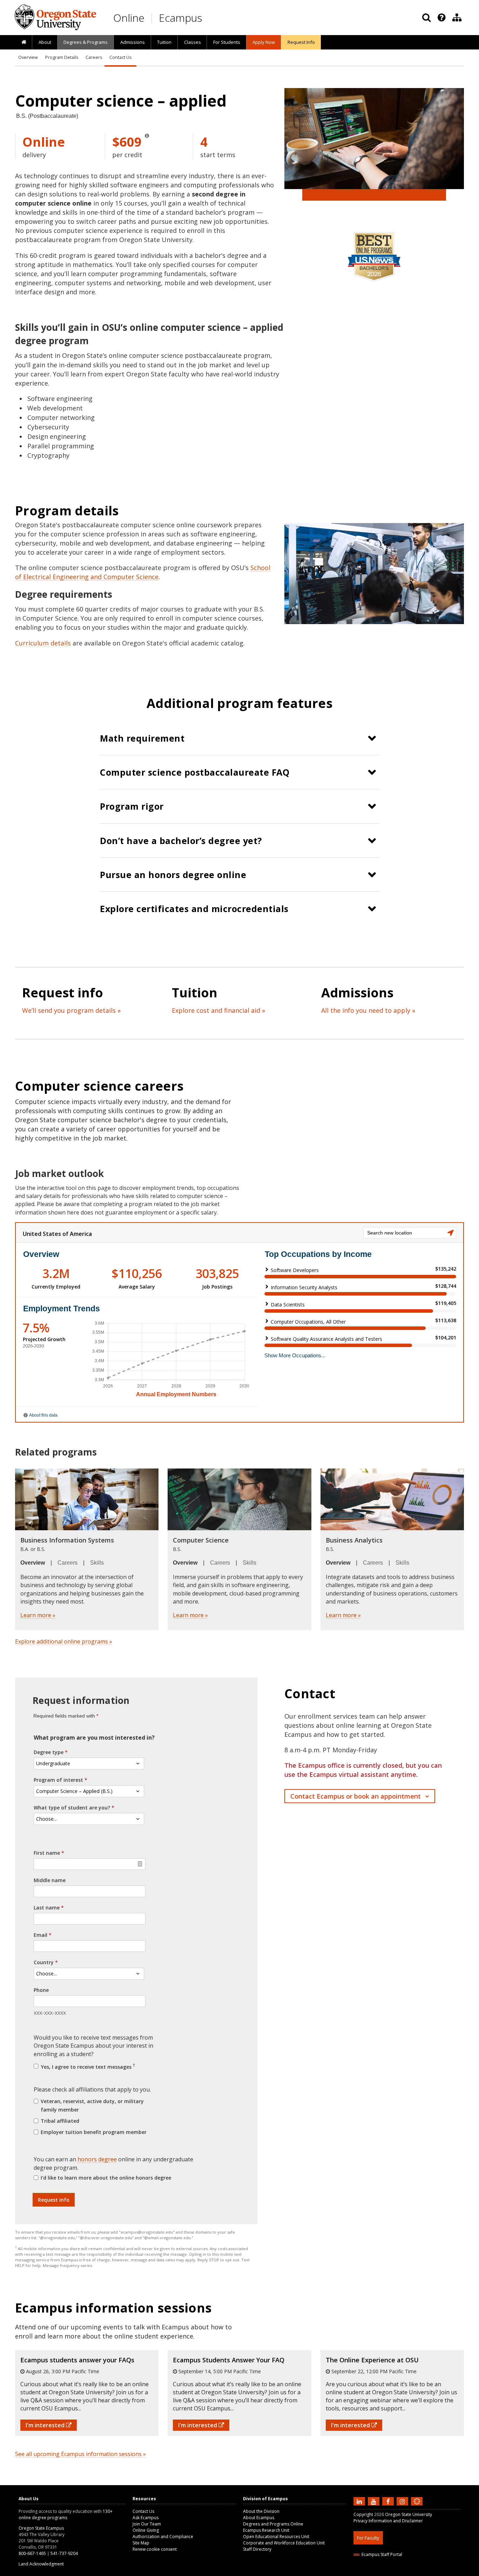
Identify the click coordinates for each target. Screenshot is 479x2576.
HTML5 (393, 2572)
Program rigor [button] (132, 806)
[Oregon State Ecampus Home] (153, 18)
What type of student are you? (72, 1808)
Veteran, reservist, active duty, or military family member (92, 2105)
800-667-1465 (32, 2553)
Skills (97, 1563)
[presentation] (441, 18)
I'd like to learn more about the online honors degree (106, 2178)
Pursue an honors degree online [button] (173, 875)
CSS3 (409, 2572)
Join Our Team (147, 2524)
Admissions (133, 42)
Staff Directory (257, 2549)
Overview (28, 57)
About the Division (261, 2511)
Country (44, 1962)
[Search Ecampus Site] (426, 18)
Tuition (164, 42)
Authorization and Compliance (163, 2537)
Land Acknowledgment (41, 2564)
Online (129, 18)
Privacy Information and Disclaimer (388, 2521)
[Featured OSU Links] (441, 18)
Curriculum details (43, 643)
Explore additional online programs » (64, 1641)
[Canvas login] (417, 2507)
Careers (94, 57)
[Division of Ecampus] (457, 18)
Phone (41, 1990)
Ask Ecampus (146, 2518)
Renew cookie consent (155, 2549)
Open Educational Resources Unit (276, 2537)
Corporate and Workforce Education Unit (284, 2543)
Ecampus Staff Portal (382, 2554)
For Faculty (368, 2538)
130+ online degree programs (66, 2514)
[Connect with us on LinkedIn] (360, 2501)
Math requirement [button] (142, 738)
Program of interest (58, 1780)
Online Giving (146, 2530)
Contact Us (120, 57)
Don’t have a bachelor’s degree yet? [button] (181, 841)
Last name (47, 1908)
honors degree (97, 2159)
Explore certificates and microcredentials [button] (194, 909)
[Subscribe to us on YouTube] (375, 2501)
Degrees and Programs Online (273, 2524)
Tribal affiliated (60, 2121)
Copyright (363, 2514)
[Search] (426, 18)
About (45, 42)
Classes (193, 42)
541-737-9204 (64, 2553)
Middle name (50, 1880)
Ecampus (180, 18)
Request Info (301, 42)
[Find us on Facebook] (389, 2501)
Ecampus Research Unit (266, 2530)
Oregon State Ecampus (41, 2528)
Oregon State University (409, 2514)
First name (47, 1853)
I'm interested (46, 2425)
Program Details (62, 57)
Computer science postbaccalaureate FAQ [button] (195, 772)
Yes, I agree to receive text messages (87, 2066)
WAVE (424, 2572)
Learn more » (38, 1615)
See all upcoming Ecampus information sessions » (80, 2454)
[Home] (24, 42)
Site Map (141, 2543)
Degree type (49, 1752)
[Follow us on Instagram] (403, 2501)
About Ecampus (259, 2518)
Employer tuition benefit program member (94, 2132)
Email (41, 1935)
